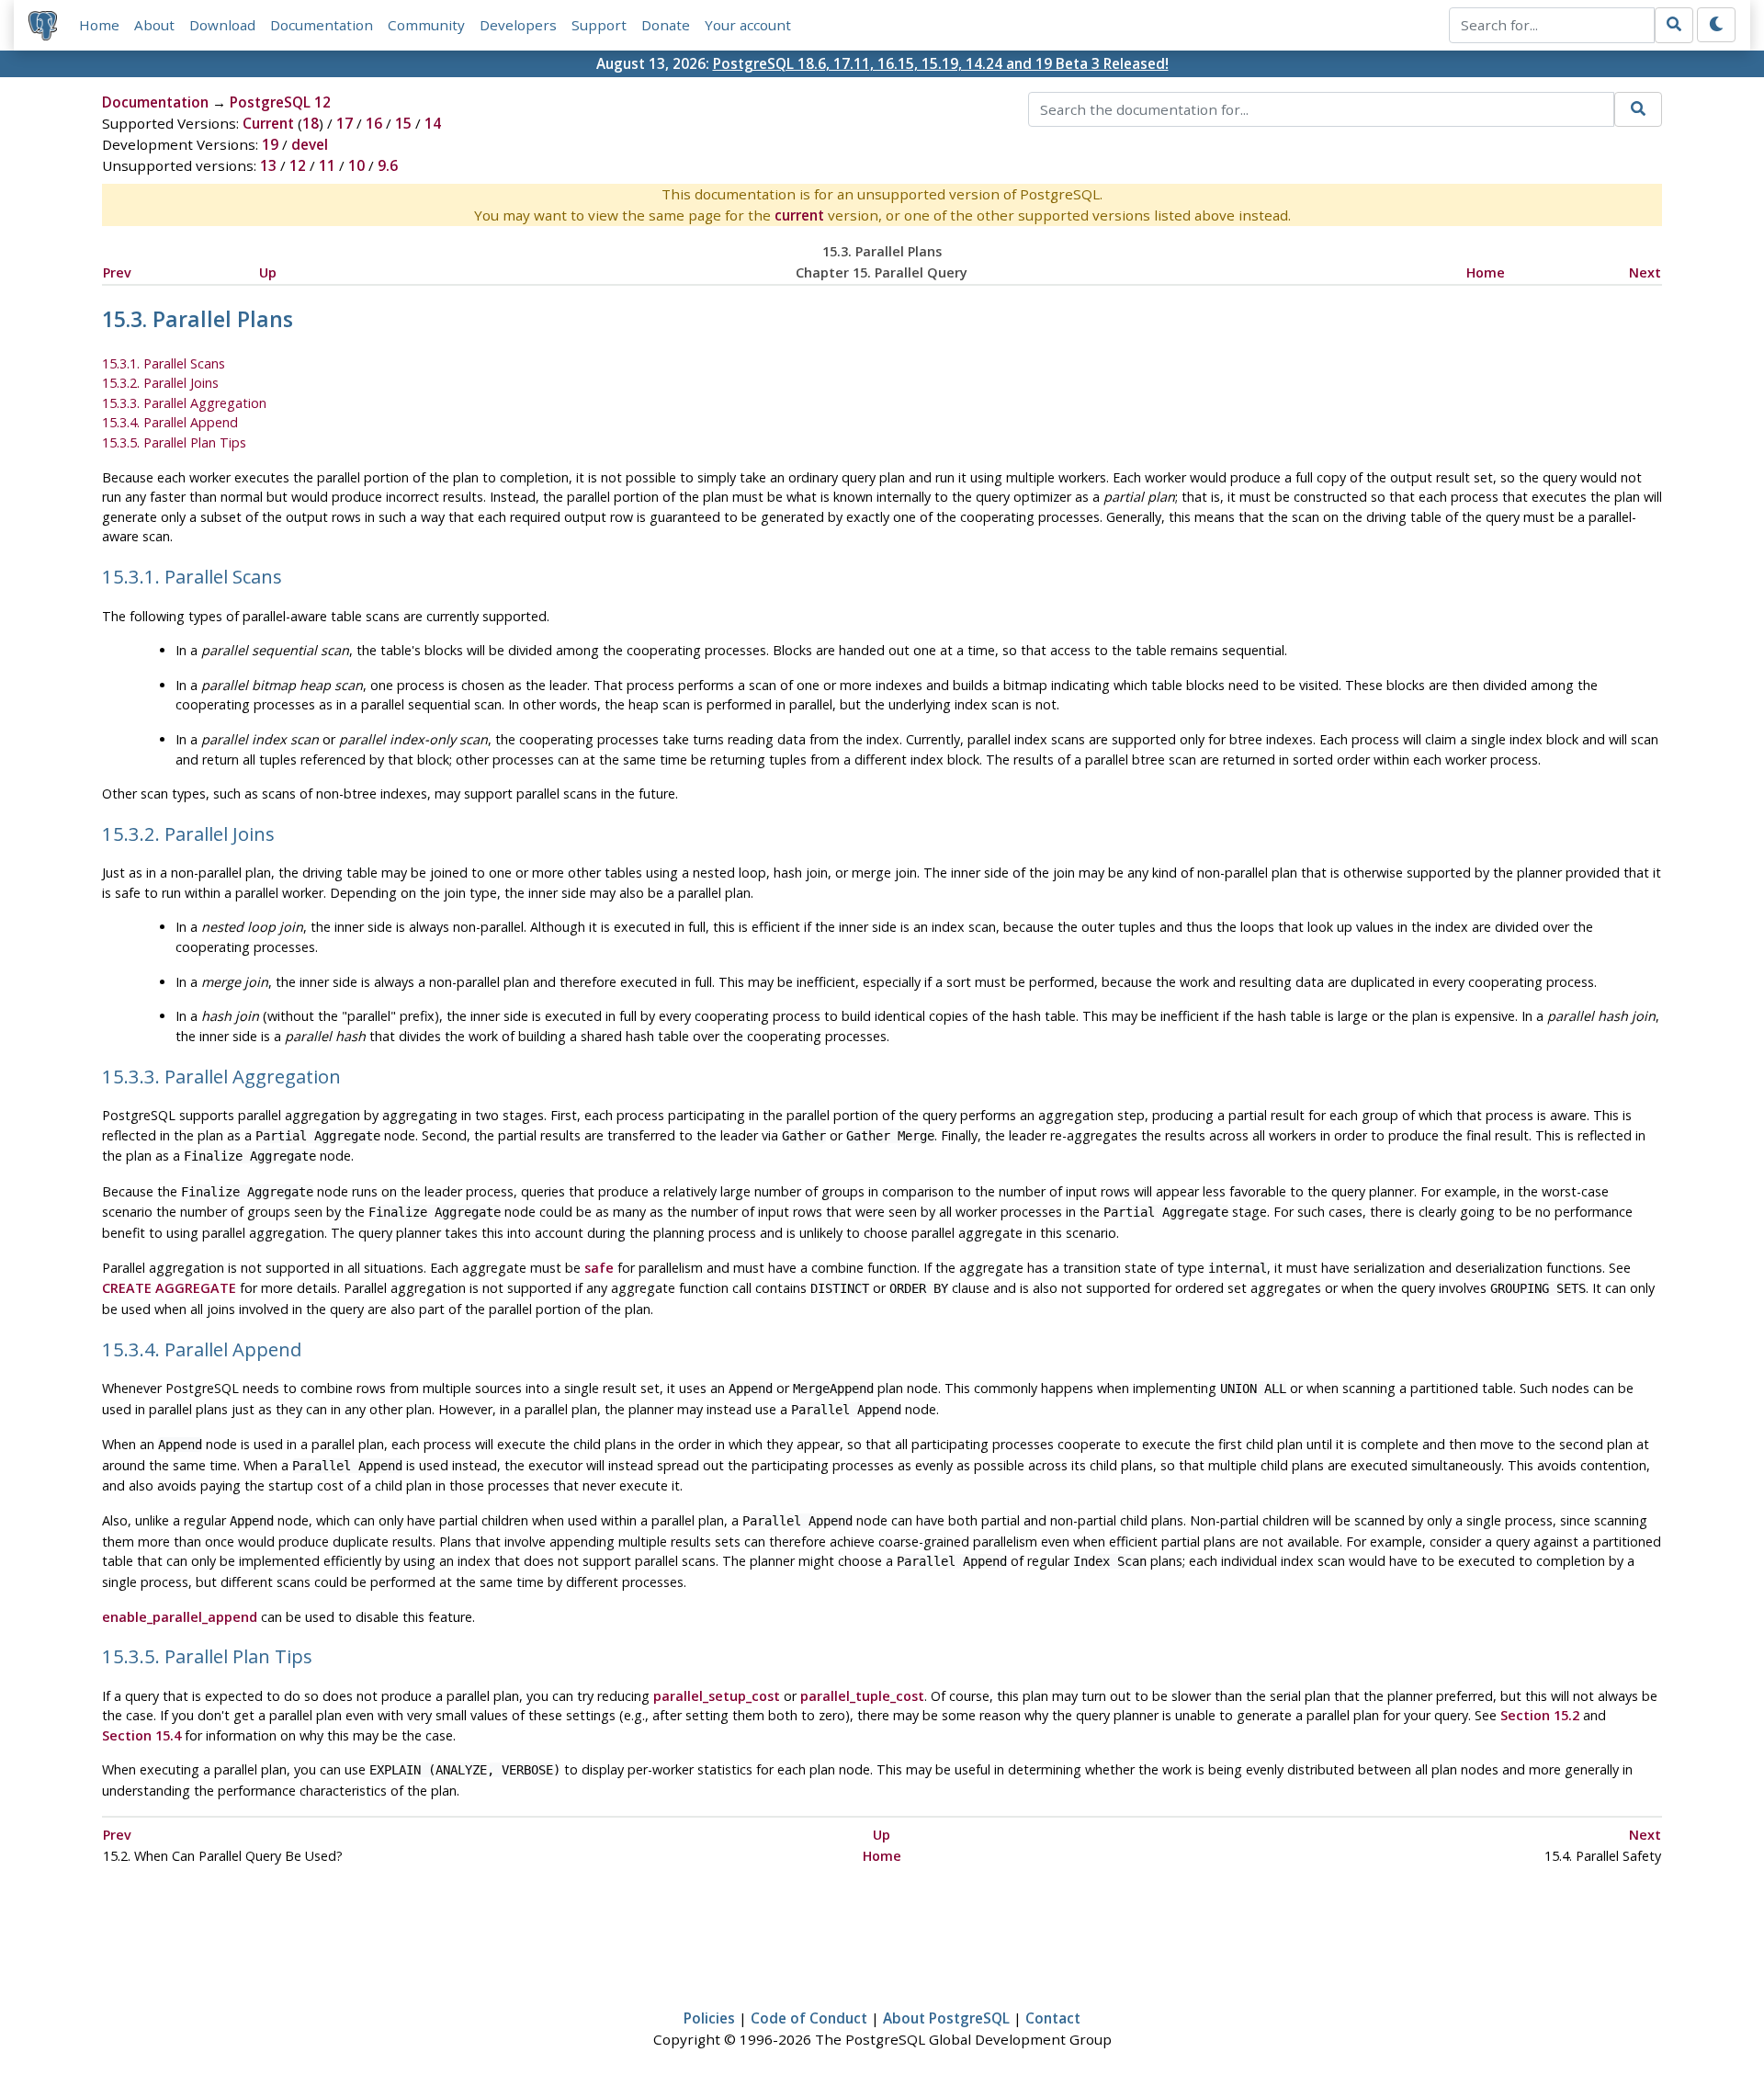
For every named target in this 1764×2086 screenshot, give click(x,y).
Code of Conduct (809, 2018)
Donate (666, 25)
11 (327, 165)
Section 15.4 (141, 1735)
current (799, 215)
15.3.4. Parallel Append (170, 422)
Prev (117, 272)
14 (433, 123)
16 (374, 123)
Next (1645, 272)
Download (222, 25)
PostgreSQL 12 (280, 102)
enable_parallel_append (180, 1617)
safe (599, 1268)
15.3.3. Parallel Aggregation (184, 403)
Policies (709, 2018)
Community (426, 25)
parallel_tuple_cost (862, 1696)
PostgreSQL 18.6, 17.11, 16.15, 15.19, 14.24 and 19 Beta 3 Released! (941, 63)
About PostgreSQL (946, 2018)
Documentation (322, 25)
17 (345, 123)
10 (356, 165)
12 (298, 165)
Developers (518, 25)
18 (311, 123)
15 (403, 123)
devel (310, 144)
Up (268, 272)
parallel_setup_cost (717, 1696)
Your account (748, 25)
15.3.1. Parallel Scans (164, 363)
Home (99, 25)
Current (268, 123)
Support (599, 25)
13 (268, 165)
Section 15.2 (1540, 1715)
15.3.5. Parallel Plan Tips (174, 442)
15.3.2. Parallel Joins (160, 383)
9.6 (388, 165)
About (154, 25)
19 (270, 144)
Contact (1053, 2018)
